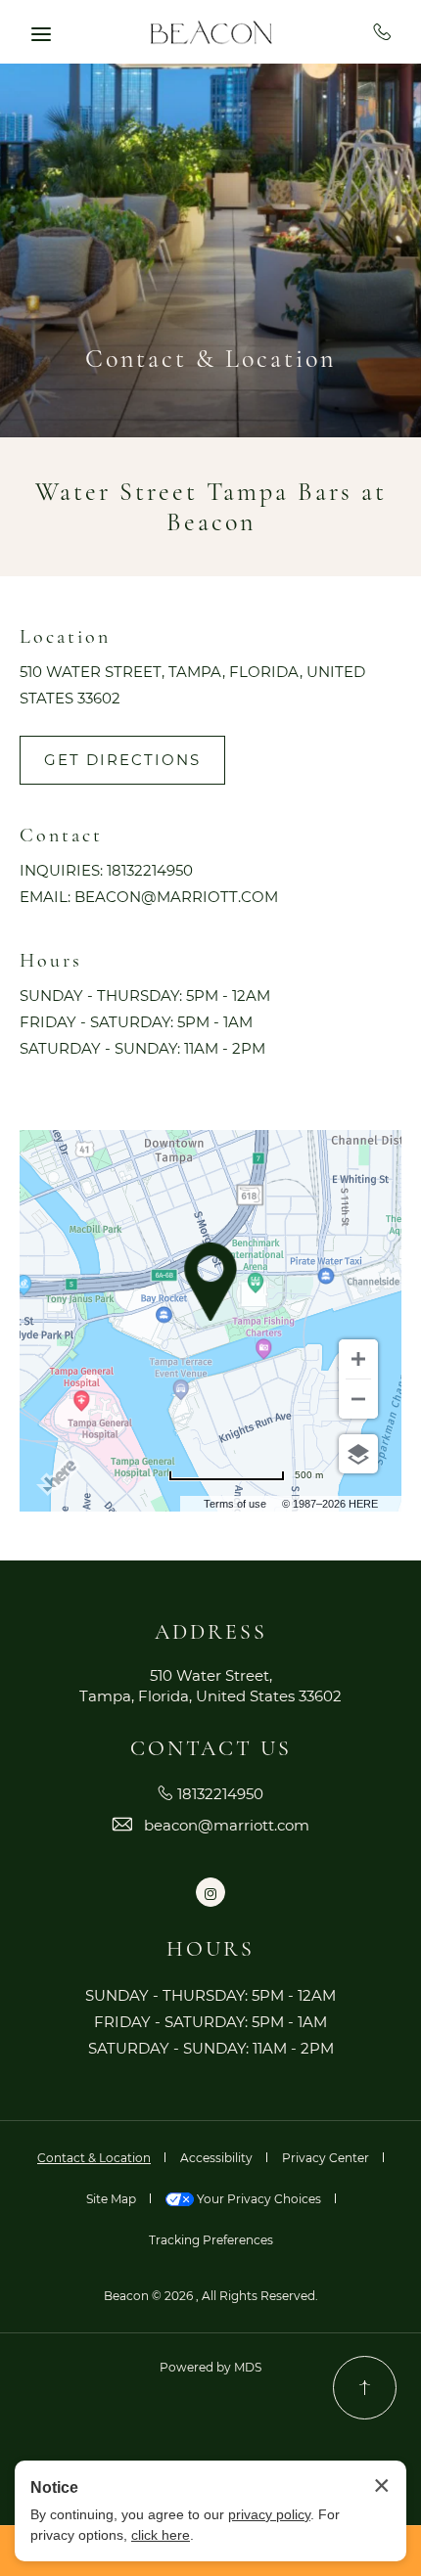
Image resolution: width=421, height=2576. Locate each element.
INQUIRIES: (61, 870)
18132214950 (382, 31)
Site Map (111, 2199)
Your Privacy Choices (257, 2199)
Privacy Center (326, 2158)
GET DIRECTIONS (122, 760)
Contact (61, 836)
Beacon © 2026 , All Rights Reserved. (211, 2296)
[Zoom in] (358, 1359)
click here (161, 2535)
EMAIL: (45, 897)
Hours (51, 961)
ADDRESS (211, 1632)
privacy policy (269, 2514)
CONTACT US (211, 1748)
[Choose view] (358, 1454)
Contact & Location (210, 359)
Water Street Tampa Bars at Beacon (211, 507)
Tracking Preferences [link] (211, 2240)
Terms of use (235, 1504)
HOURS (210, 1949)
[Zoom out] (358, 1399)
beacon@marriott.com (176, 897)
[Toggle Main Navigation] (41, 34)
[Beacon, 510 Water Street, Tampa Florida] (210, 32)
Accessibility (216, 2158)
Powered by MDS (210, 2367)
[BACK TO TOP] (365, 2388)
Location (65, 637)
